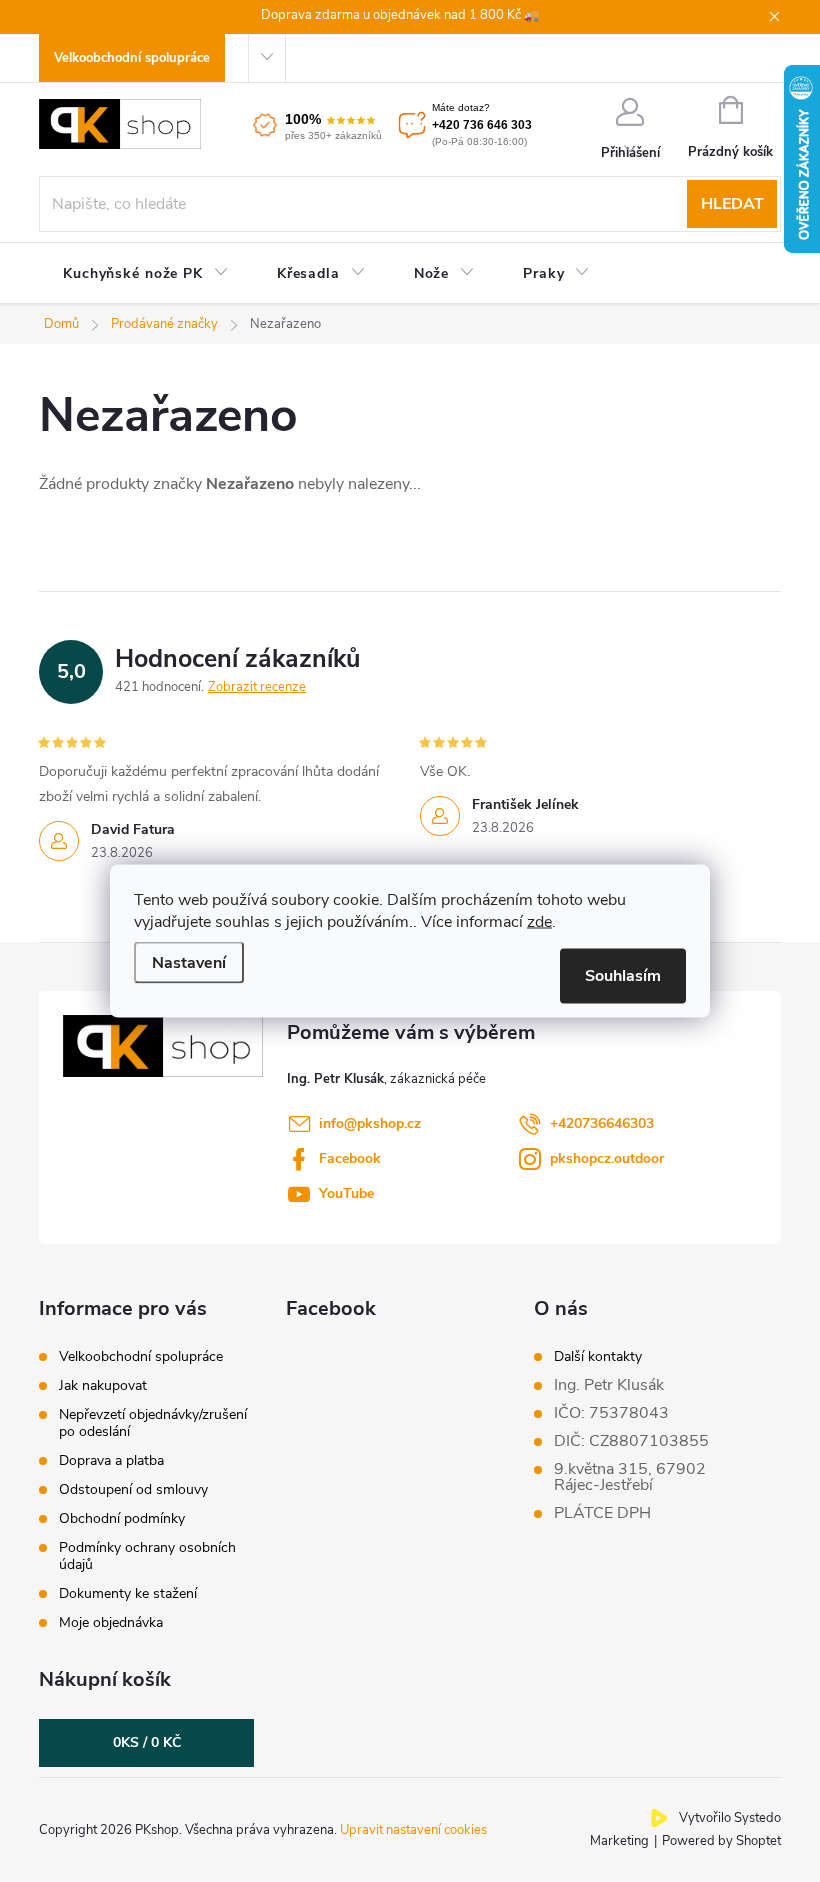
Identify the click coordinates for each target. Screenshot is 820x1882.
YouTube (346, 1193)
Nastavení (189, 963)
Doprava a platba (111, 1460)
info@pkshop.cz (370, 1123)
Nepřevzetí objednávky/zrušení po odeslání (153, 1423)
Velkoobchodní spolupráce (132, 58)
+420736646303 (602, 1123)
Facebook (350, 1158)
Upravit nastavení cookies (413, 1830)
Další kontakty (598, 1357)
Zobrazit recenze (257, 687)
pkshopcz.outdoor (607, 1158)
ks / (147, 1742)
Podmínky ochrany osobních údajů (147, 1556)
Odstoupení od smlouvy (133, 1489)
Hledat (732, 204)
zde (539, 922)
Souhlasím (623, 976)
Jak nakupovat (103, 1385)
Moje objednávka (111, 1622)
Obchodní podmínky (122, 1518)
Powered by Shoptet (721, 1841)
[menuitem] (146, 274)
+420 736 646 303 (482, 125)
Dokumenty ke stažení (128, 1593)
